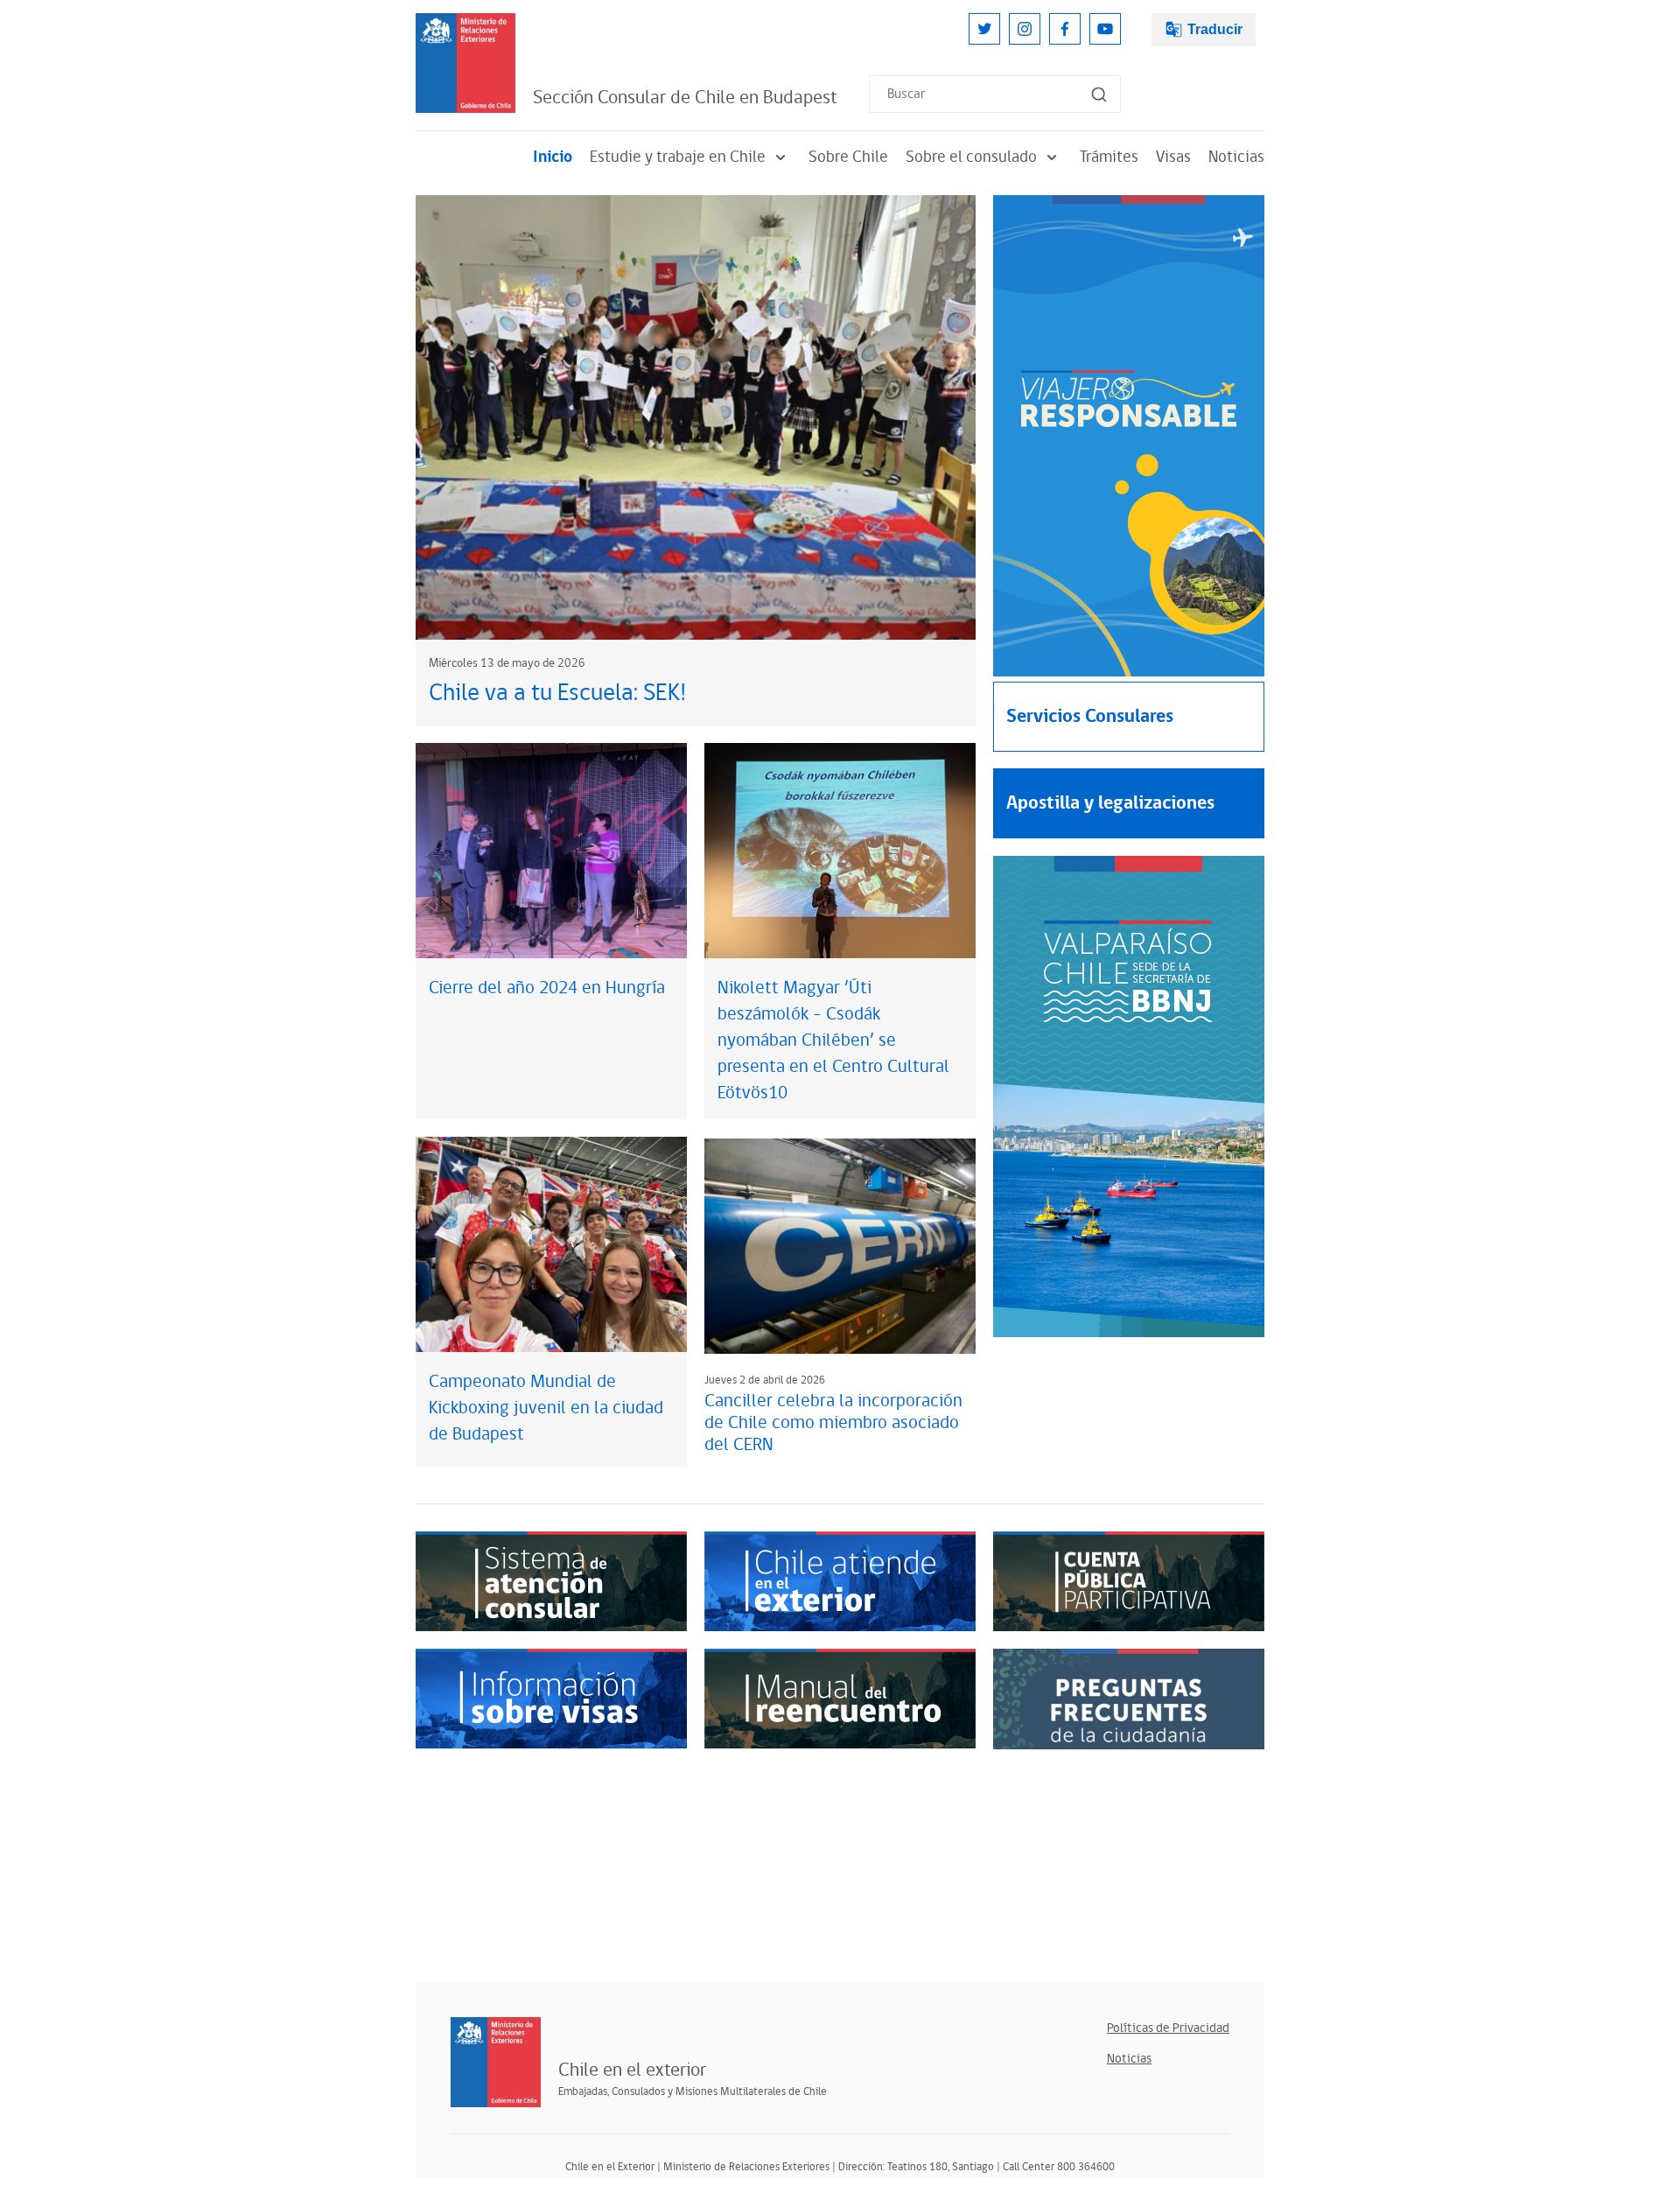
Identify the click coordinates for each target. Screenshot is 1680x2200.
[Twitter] (984, 29)
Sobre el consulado (971, 157)
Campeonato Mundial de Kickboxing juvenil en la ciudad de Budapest (546, 1408)
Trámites (1109, 157)
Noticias (1236, 157)
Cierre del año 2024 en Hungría (547, 988)
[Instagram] (1025, 29)
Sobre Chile (848, 157)
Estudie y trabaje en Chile (678, 157)
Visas (1173, 157)
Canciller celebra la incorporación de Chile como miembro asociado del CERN (833, 1423)
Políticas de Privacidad (1168, 2028)
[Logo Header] (465, 63)
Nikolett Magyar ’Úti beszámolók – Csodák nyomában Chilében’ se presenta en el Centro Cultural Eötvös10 (833, 1040)
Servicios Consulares (1090, 716)
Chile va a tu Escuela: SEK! (557, 693)
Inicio (553, 157)
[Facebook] (1065, 29)
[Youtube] (1105, 29)
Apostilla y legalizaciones (1110, 803)
